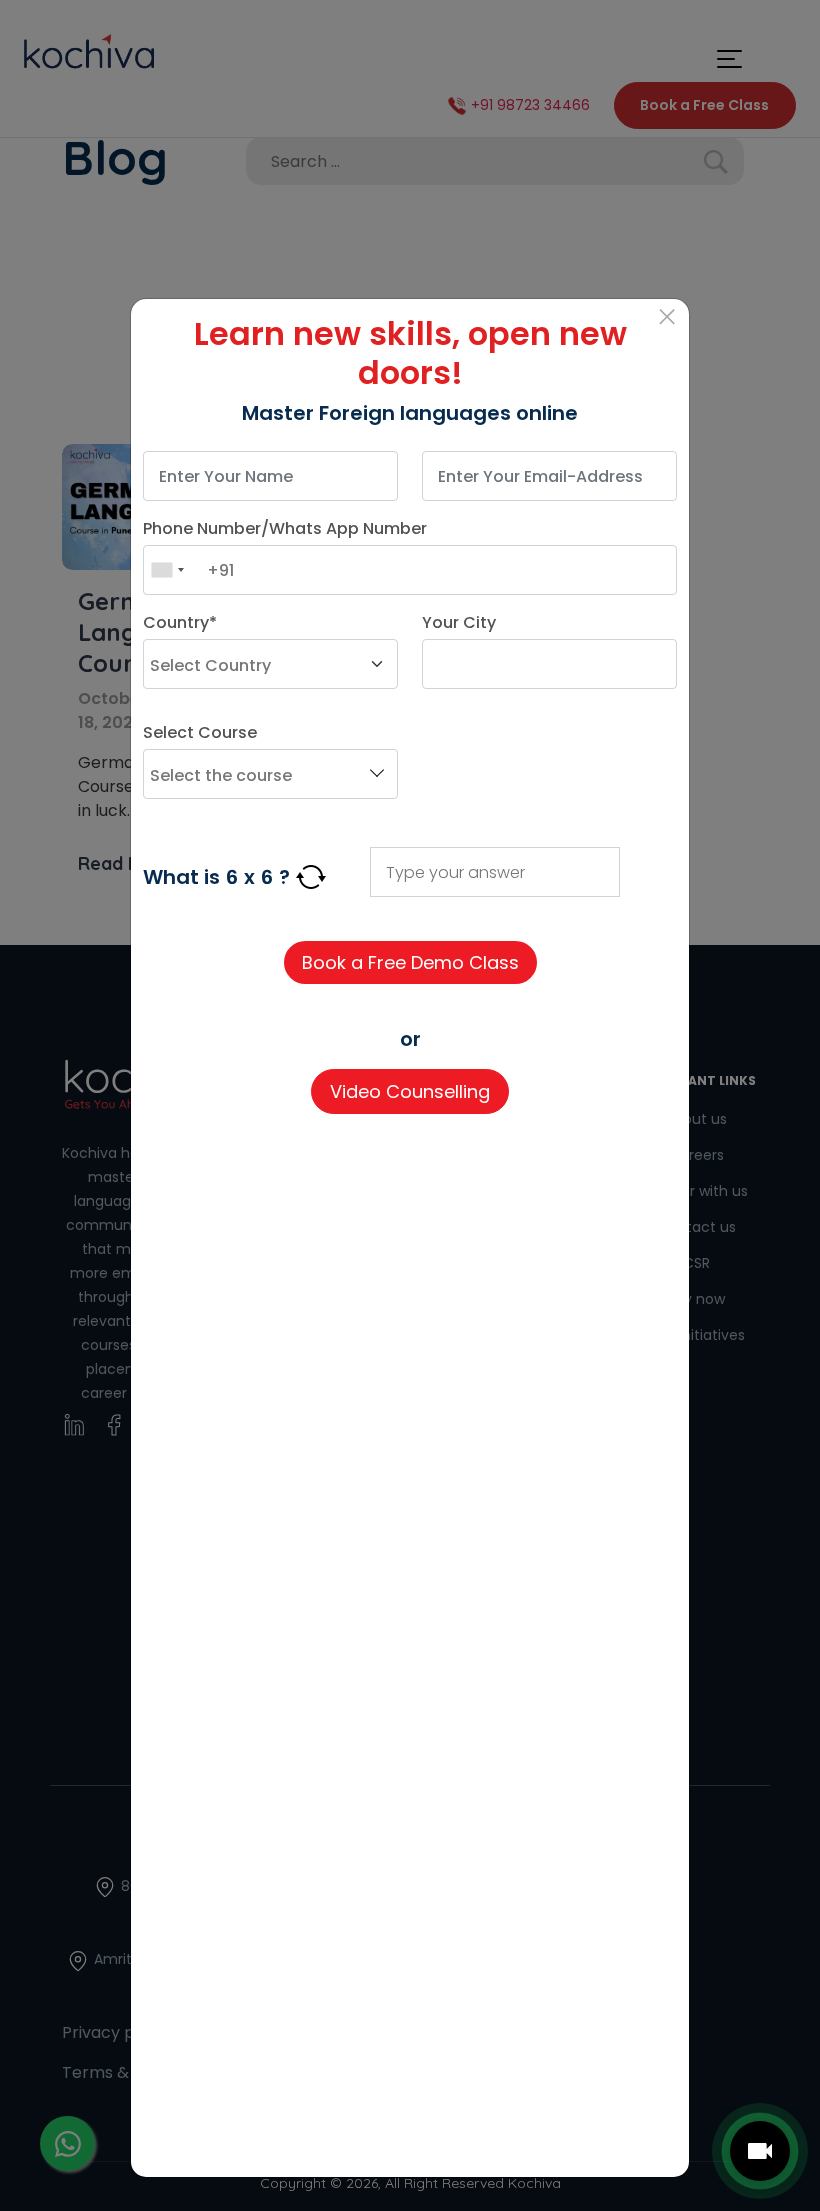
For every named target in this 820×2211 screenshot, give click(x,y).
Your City (459, 622)
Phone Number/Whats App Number (285, 528)
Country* (180, 622)
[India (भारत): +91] (167, 570)
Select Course (200, 732)
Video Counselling (410, 1091)
